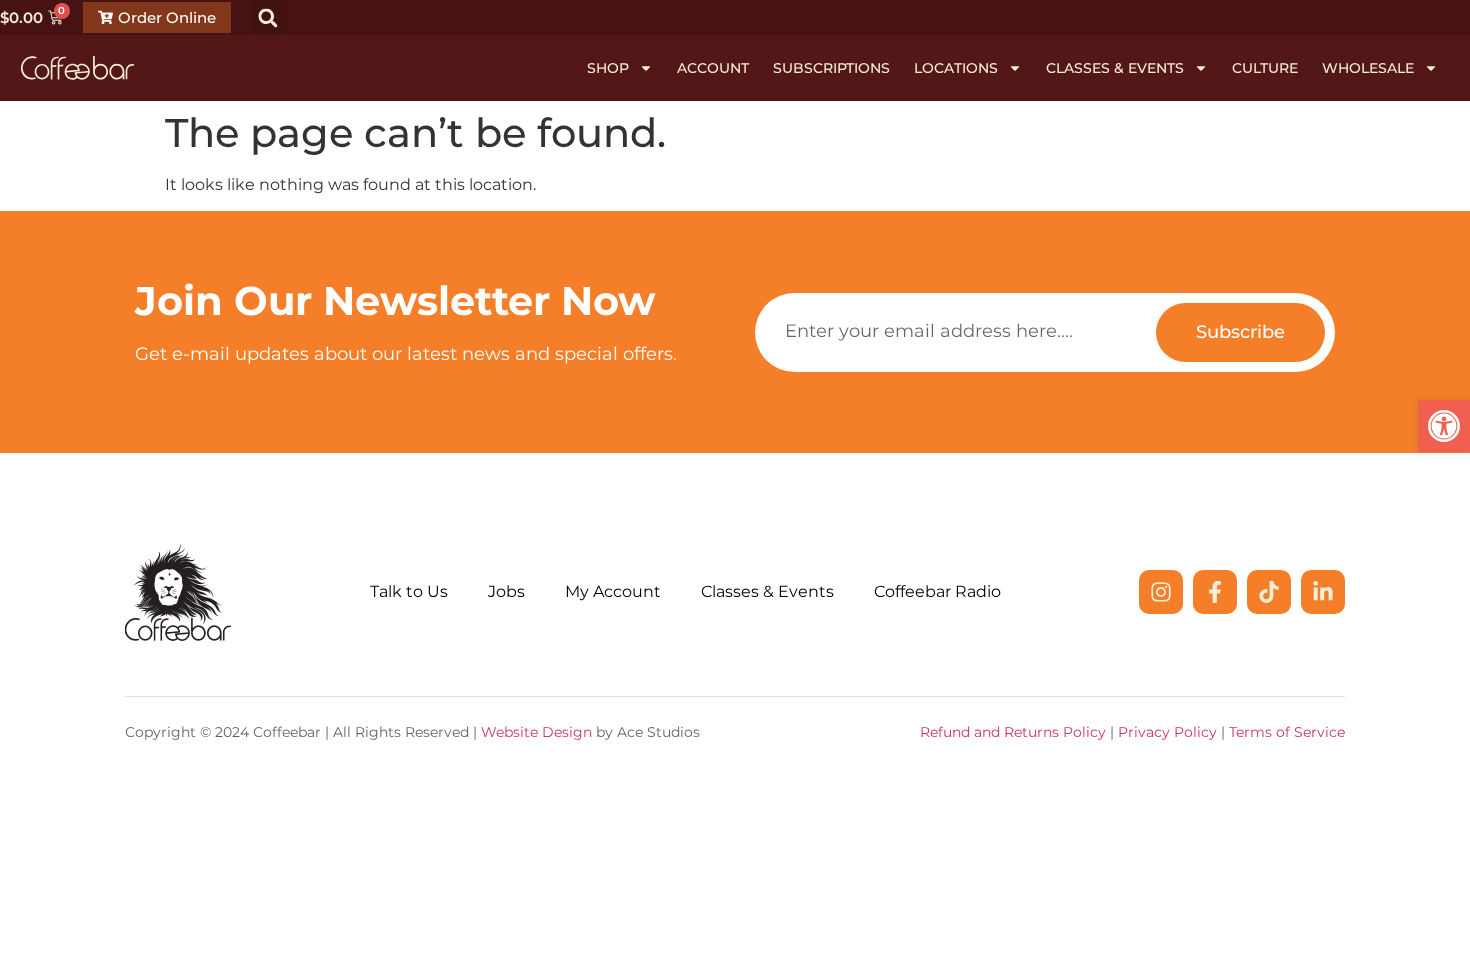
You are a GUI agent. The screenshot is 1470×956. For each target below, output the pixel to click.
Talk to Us (409, 591)
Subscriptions (831, 68)
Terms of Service (1287, 732)
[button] (1444, 426)
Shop (608, 68)
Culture (1265, 68)
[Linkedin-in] (1323, 592)
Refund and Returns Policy (1013, 732)
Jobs (506, 591)
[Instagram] (1161, 592)
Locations (956, 68)
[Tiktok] (1269, 592)
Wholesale (1368, 68)
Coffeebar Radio (937, 591)
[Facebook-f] (1215, 592)
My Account (613, 591)
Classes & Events (1115, 68)
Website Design (536, 732)
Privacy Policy (1167, 732)
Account (713, 68)
